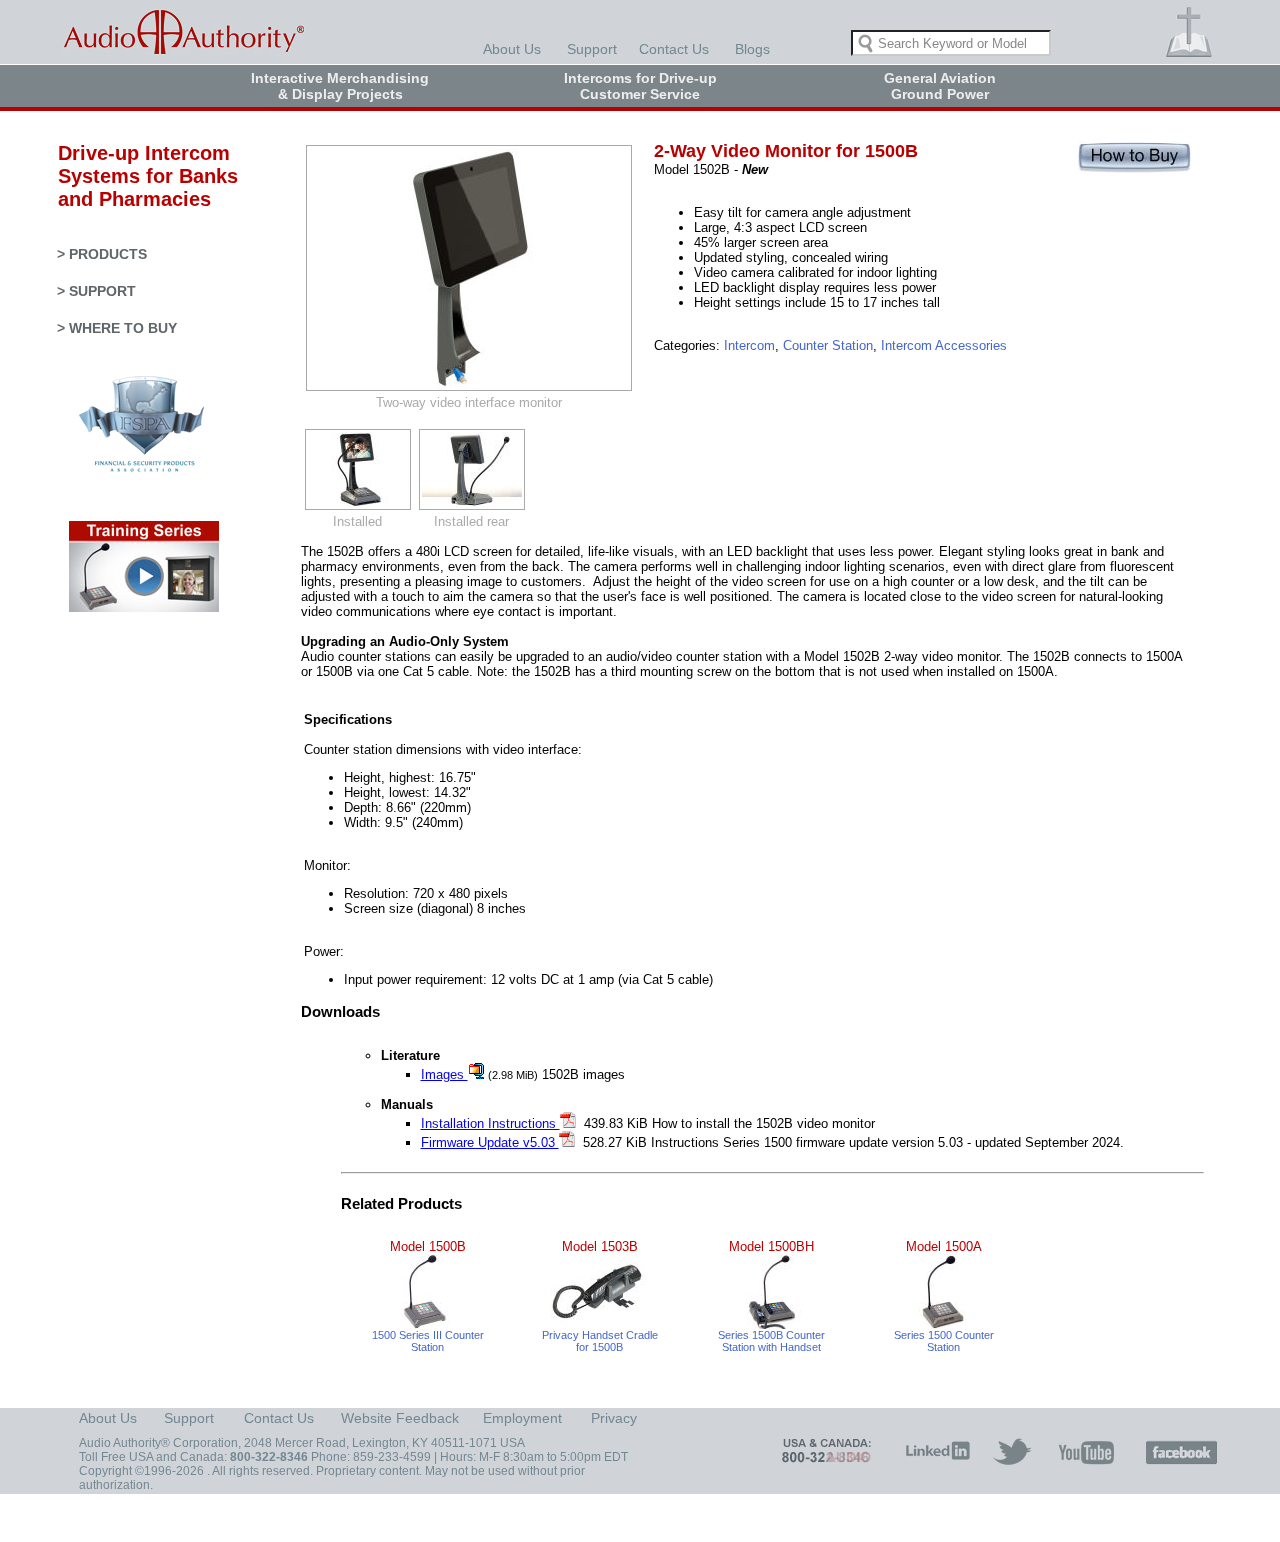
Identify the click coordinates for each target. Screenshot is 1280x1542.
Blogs (752, 49)
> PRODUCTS (102, 254)
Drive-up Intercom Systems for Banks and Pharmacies (139, 176)
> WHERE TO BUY (117, 328)
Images (444, 1074)
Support (592, 49)
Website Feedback (400, 1418)
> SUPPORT (96, 291)
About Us (512, 49)
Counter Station (828, 345)
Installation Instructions (490, 1123)
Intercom (749, 345)
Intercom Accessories (944, 345)
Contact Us (674, 49)
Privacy (614, 1418)
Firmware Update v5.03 (490, 1142)
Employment (522, 1418)
